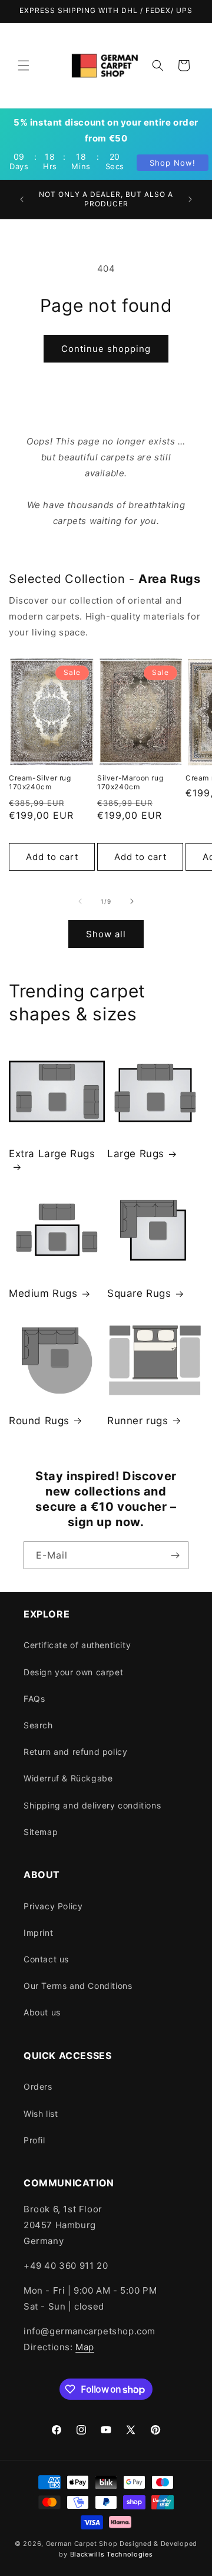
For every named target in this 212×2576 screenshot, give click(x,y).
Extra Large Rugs (52, 1154)
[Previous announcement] (22, 199)
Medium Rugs (43, 1293)
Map (85, 2347)
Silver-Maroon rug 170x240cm (130, 783)
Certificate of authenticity (77, 1645)
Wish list (41, 2114)
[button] (24, 65)
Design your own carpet (73, 1672)
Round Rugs (39, 1421)
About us (42, 2012)
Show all (106, 934)
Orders (38, 2086)
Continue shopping (106, 349)
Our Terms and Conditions (78, 1986)
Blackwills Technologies (112, 2554)
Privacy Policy (53, 1906)
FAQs (34, 1699)
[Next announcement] (190, 199)
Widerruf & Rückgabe (68, 1778)
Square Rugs (139, 1293)
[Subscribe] (175, 1555)
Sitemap (41, 1832)
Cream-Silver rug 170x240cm (40, 783)
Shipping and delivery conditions (92, 1805)
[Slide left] (80, 901)
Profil (34, 2140)
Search (38, 1725)
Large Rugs (136, 1154)
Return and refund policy (75, 1752)
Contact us (46, 1959)
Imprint (38, 1933)
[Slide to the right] (132, 901)
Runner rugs (138, 1421)
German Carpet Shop (82, 2544)
